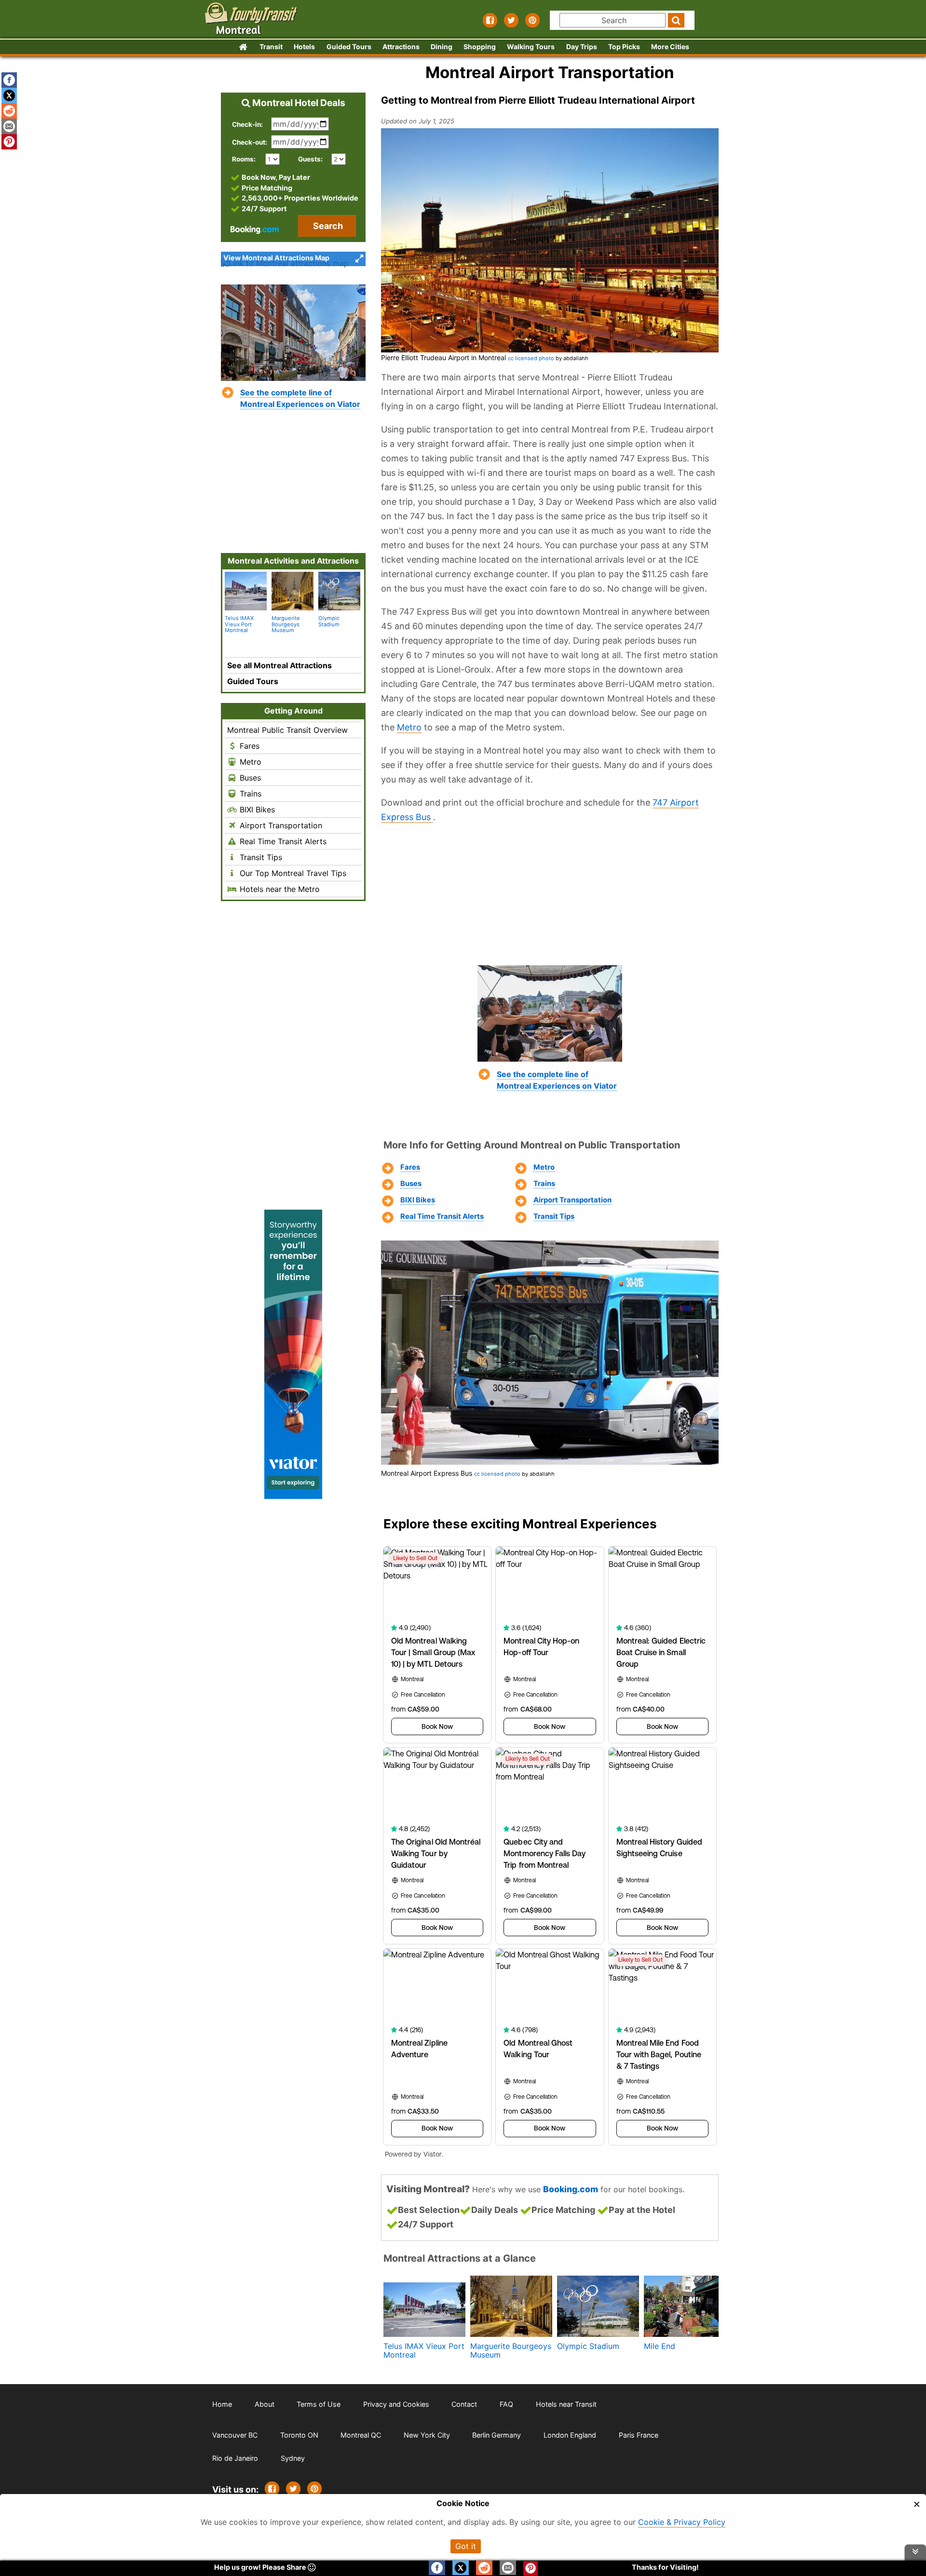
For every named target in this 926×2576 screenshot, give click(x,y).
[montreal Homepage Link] (242, 47)
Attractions (401, 47)
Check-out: (250, 142)
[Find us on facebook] (490, 20)
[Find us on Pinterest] (532, 20)
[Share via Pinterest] (314, 2489)
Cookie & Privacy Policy (682, 2522)
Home (222, 2404)
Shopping (480, 47)
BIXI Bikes (418, 1200)
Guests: (310, 159)
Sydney (293, 2458)
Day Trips (582, 47)
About (265, 2404)
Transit (271, 47)
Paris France (639, 2435)
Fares (410, 1167)
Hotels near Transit (566, 2404)
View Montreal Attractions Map (276, 258)
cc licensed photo (531, 358)
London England (570, 2435)
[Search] (676, 20)
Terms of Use (319, 2404)
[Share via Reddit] (9, 111)
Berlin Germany (497, 2435)
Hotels (304, 47)
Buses (411, 1184)
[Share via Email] (9, 126)
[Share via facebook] (9, 80)
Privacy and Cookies (396, 2404)
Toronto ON (299, 2435)
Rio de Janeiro (235, 2458)
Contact (464, 2404)
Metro (409, 727)
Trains (544, 1184)
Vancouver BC (235, 2435)
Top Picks (624, 47)
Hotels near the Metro (279, 889)
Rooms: (247, 159)
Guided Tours (349, 47)
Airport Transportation (572, 1200)
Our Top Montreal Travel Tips (292, 873)
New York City (427, 2435)
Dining (442, 47)
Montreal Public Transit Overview (287, 730)
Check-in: (247, 124)
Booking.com (571, 2189)
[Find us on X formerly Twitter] (511, 20)
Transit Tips (554, 1216)
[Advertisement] (550, 894)
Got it (466, 2546)
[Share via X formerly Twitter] (9, 95)
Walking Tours (531, 47)
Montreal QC (361, 2435)
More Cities (670, 47)
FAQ (506, 2404)
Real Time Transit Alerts (442, 1216)
